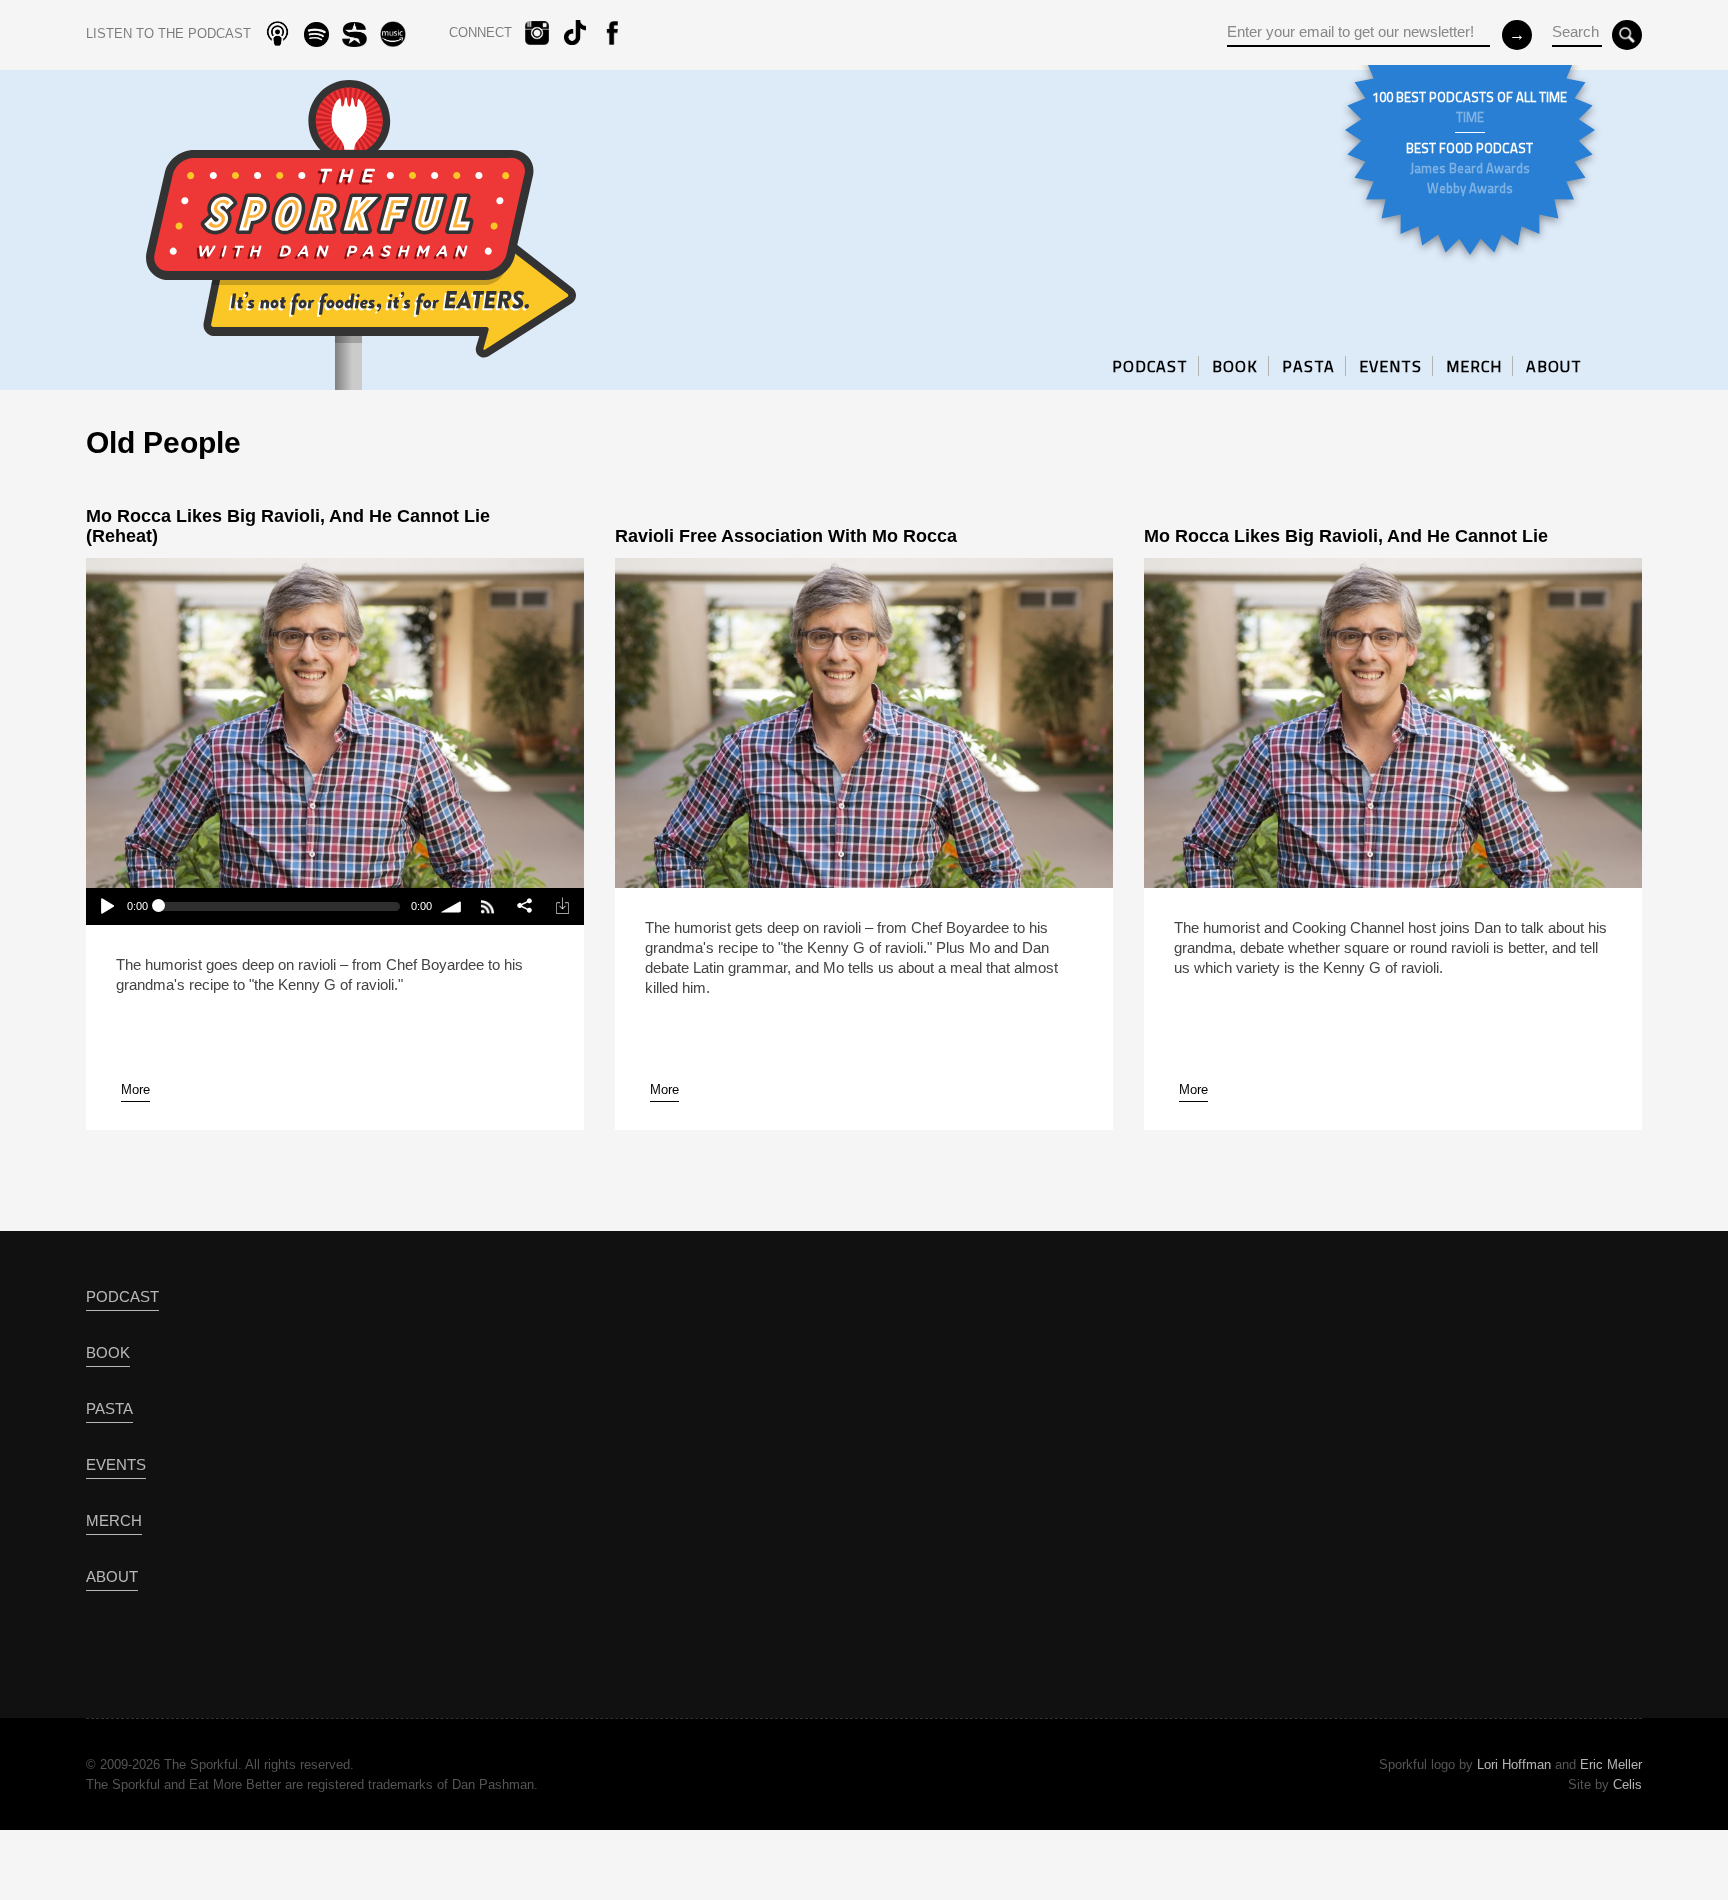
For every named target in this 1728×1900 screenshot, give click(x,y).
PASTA (1308, 366)
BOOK (1235, 366)
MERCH (1474, 366)
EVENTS (1390, 366)
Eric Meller (1611, 1764)
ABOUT (1554, 366)
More (135, 1089)
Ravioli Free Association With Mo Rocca (786, 536)
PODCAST (1150, 366)
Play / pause (105, 906)
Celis (1627, 1784)
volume (452, 906)
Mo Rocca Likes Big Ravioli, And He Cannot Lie (1346, 536)
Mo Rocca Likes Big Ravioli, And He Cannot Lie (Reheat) (288, 526)
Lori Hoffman (1514, 1764)
